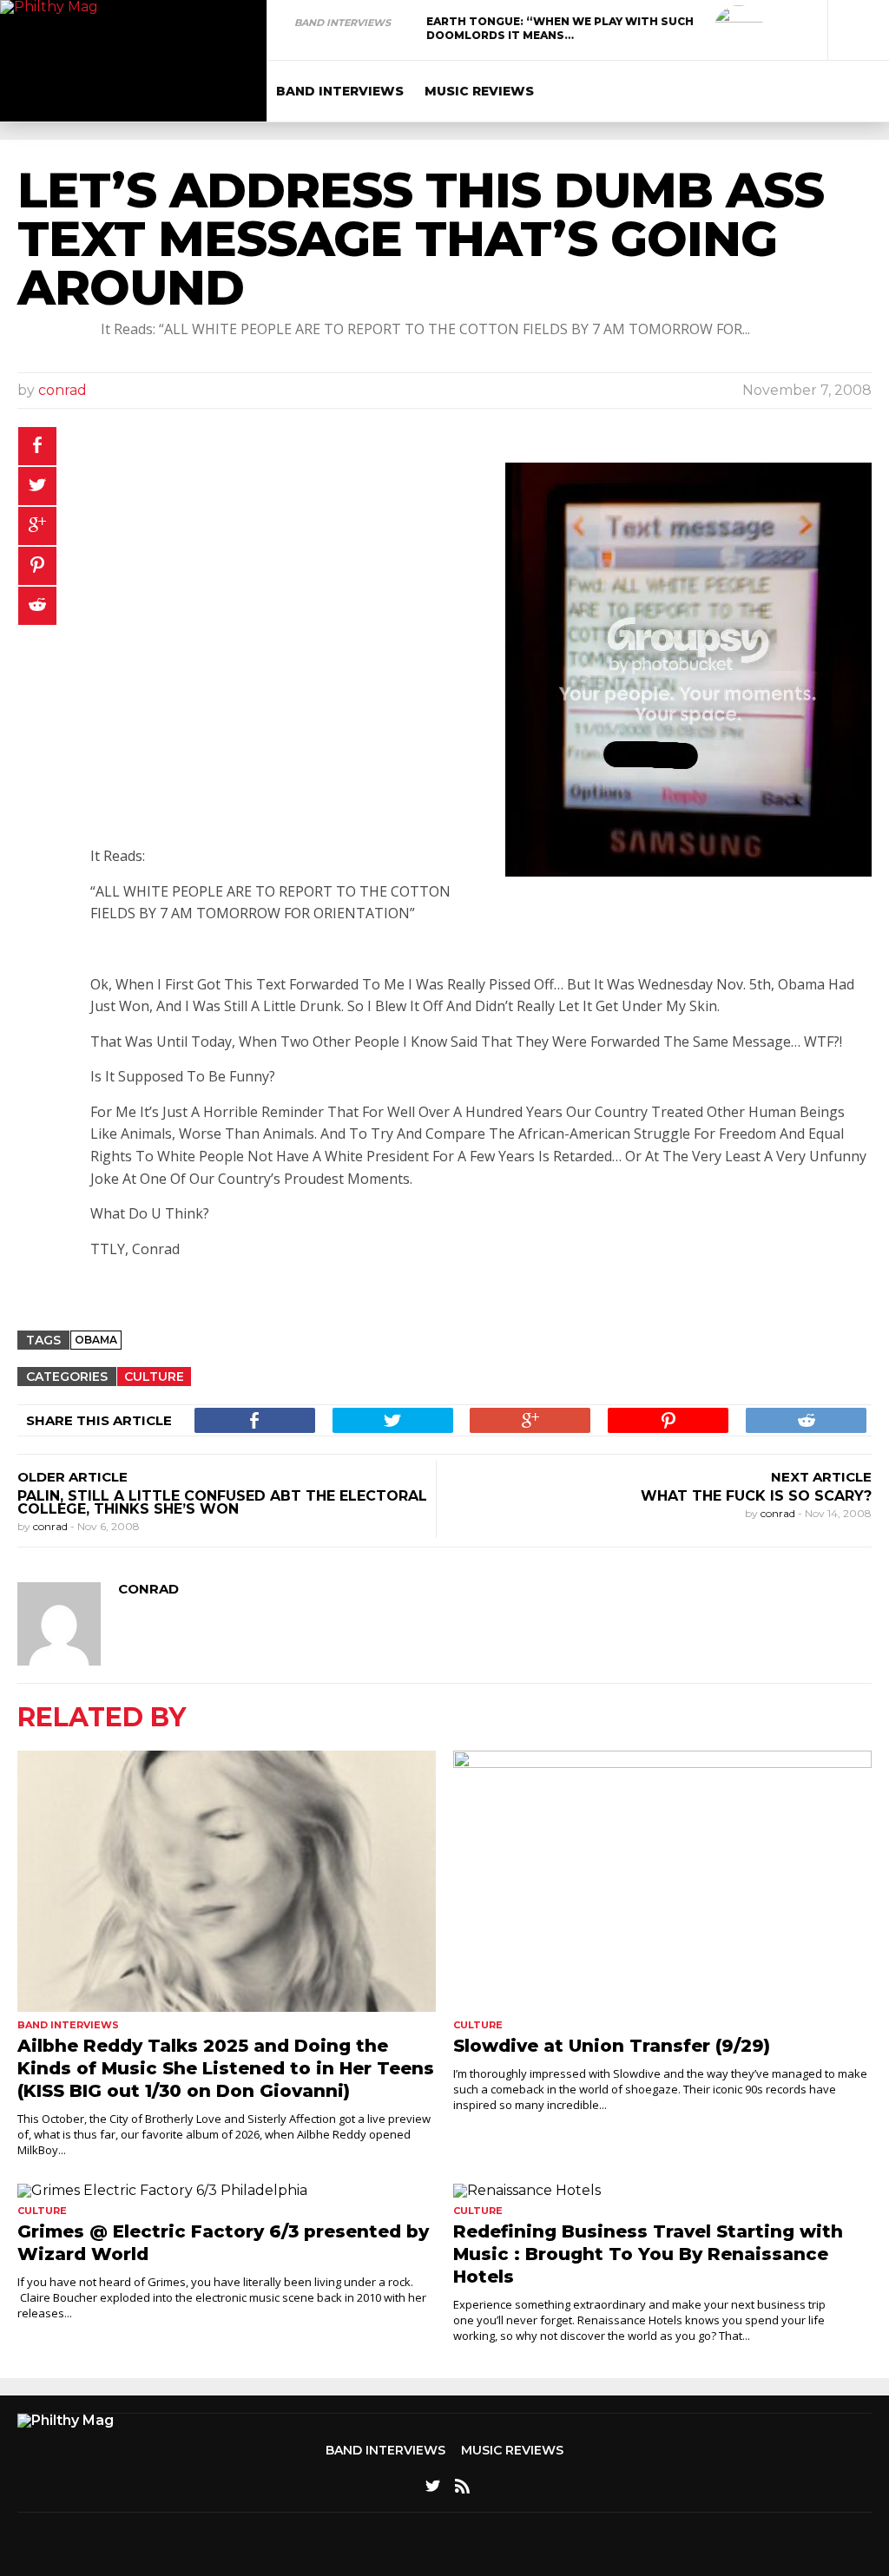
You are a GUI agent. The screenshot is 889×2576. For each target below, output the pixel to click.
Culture (154, 1377)
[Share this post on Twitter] (37, 486)
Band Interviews (342, 23)
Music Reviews (479, 91)
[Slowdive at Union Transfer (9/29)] (662, 1881)
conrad (63, 390)
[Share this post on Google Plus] (37, 526)
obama (96, 1340)
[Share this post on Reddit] (37, 606)
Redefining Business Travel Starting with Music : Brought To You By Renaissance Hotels (648, 2254)
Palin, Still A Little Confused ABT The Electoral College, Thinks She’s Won (222, 1502)
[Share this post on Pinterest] (37, 566)
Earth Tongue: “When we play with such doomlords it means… (560, 28)
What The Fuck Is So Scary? (756, 1496)
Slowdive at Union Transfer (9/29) (612, 2046)
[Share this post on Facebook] (37, 446)
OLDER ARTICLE (72, 1477)
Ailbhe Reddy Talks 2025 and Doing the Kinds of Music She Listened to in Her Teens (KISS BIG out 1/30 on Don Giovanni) (226, 2068)
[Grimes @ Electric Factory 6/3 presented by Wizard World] (227, 2191)
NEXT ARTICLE (821, 1477)
